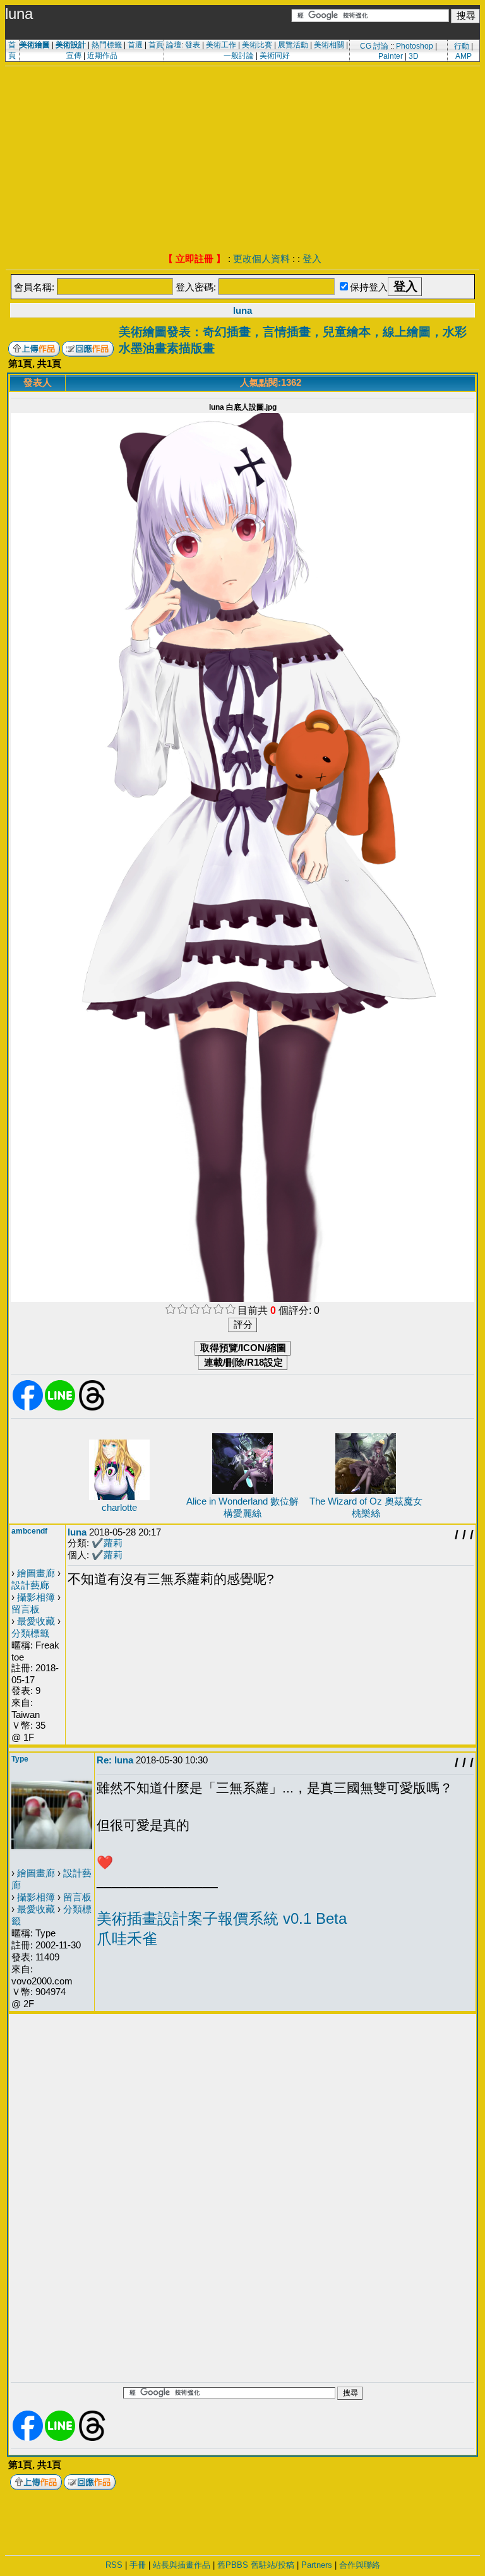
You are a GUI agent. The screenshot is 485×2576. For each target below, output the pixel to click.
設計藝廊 (30, 1585)
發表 (193, 45)
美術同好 (275, 56)
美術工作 (221, 45)
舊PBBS (233, 2565)
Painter (391, 56)
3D (414, 56)
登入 (312, 259)
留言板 (26, 1609)
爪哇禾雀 (127, 1939)
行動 (462, 46)
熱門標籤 (107, 45)
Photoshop (415, 46)
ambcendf (29, 1531)
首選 (135, 45)
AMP (464, 56)
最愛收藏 (36, 1621)
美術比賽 (257, 45)
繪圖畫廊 (36, 1573)
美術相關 (329, 45)
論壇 (174, 45)
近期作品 (102, 56)
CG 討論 (374, 46)
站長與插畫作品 (182, 2565)
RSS (114, 2565)
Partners (317, 2565)
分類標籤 (30, 1633)
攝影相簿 (36, 1597)
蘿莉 (113, 1543)
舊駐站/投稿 (272, 2565)
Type (20, 1759)
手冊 (138, 2565)
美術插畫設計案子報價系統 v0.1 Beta (222, 1918)
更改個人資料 (261, 259)
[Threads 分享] (92, 1408)
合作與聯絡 (360, 2565)
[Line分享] (60, 1408)
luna (242, 310)
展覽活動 (293, 45)
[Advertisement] (242, 161)
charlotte (119, 1507)
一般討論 (239, 56)
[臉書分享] (28, 1408)
